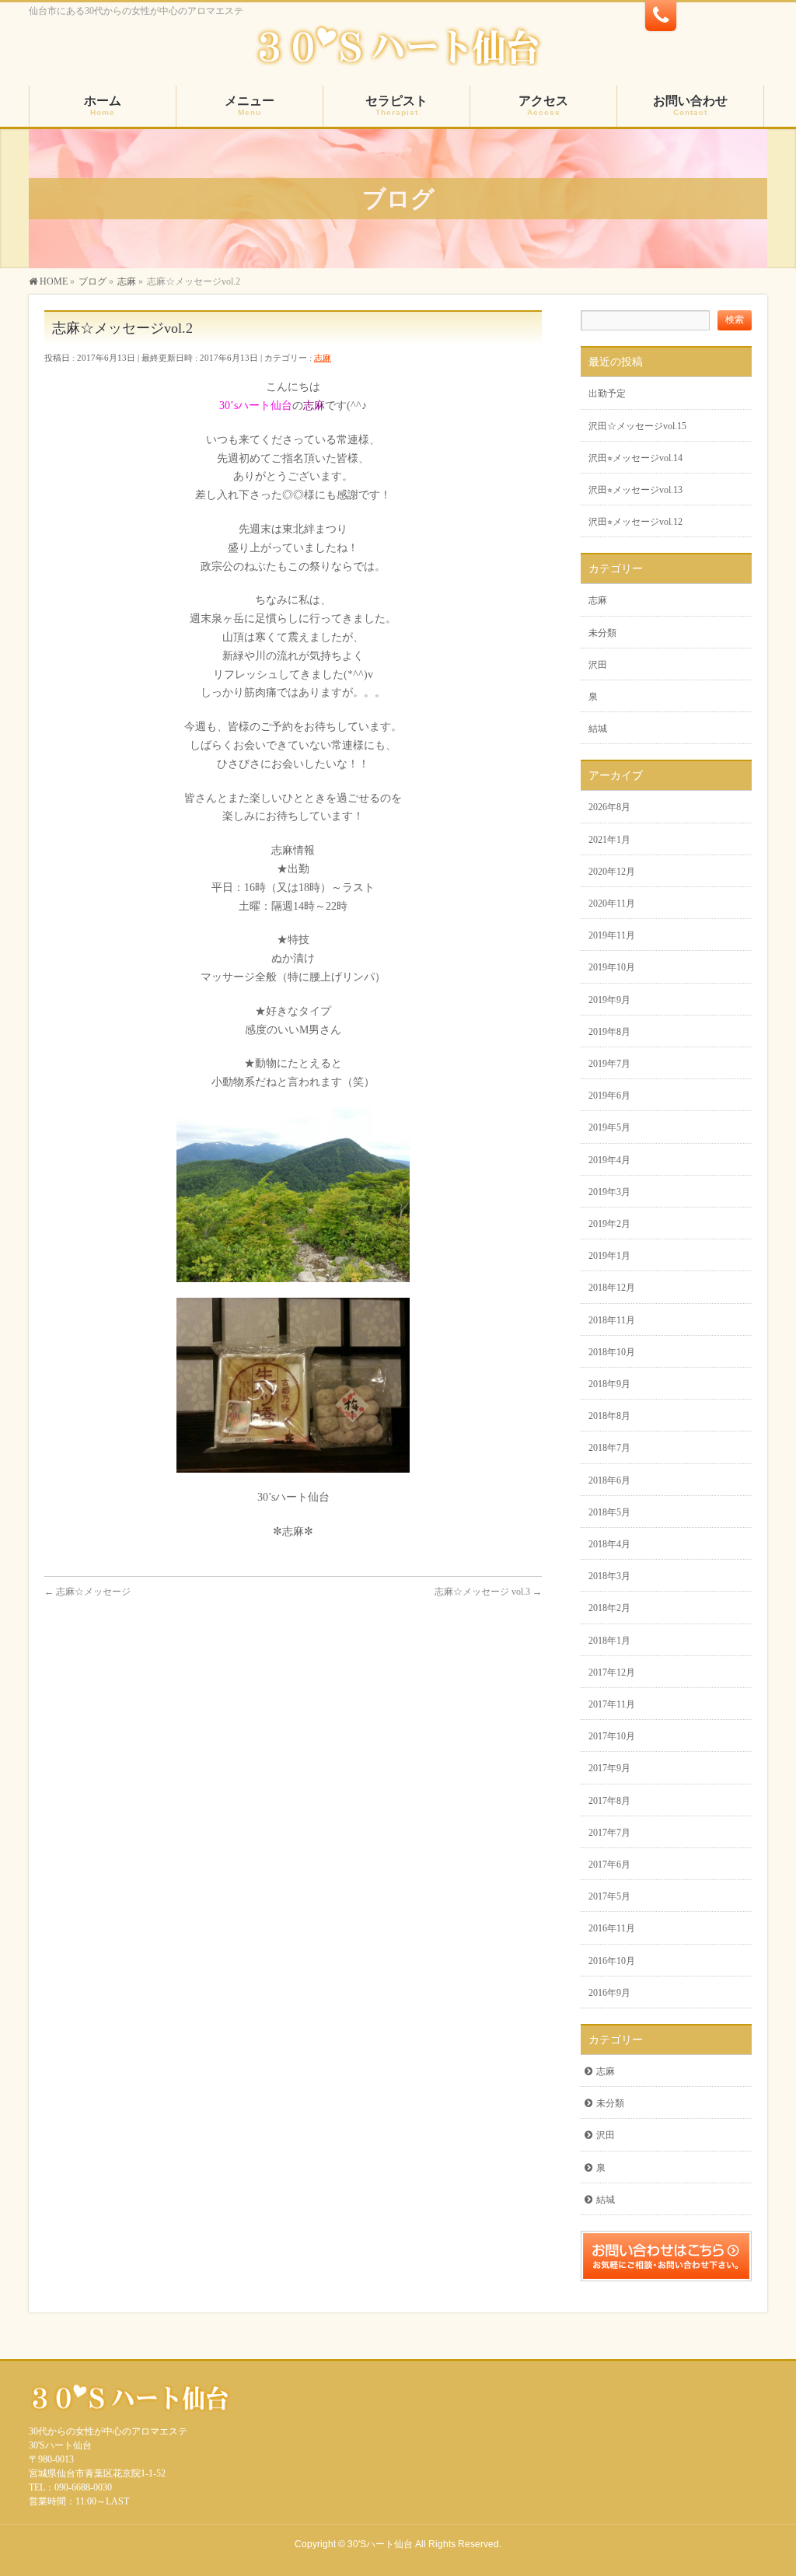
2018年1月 (609, 1641)
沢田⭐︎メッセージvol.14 (635, 458)
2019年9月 (609, 1000)
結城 (598, 729)
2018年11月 (612, 1320)
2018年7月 (609, 1448)
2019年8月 (609, 1032)
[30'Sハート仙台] (398, 52)
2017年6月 (609, 1865)
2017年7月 (609, 1833)
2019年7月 (609, 1064)
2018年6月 (609, 1480)
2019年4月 (609, 1160)
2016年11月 (612, 1928)
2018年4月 (609, 1544)
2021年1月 (609, 840)
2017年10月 (612, 1736)
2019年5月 (609, 1127)
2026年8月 (609, 807)
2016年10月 (612, 1961)
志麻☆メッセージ (87, 1592)
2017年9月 (609, 1768)
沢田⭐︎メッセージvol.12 (635, 522)
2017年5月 (609, 1896)
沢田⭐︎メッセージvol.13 (635, 490)
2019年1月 (609, 1256)
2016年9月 (609, 1993)
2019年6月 (609, 1096)
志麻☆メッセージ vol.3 (488, 1592)
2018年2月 (609, 1608)
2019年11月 (612, 935)
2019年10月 (612, 967)
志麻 (323, 358)
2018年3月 (609, 1576)
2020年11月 (612, 904)
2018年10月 (612, 1352)
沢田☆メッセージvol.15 (637, 426)
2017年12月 (612, 1672)
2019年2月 (609, 1224)
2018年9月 (609, 1384)
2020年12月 (612, 872)
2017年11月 (612, 1704)
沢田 (598, 665)
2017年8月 (609, 1801)
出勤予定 (607, 393)
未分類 (602, 633)
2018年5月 (609, 1512)
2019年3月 (609, 1192)
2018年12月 (612, 1288)
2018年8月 (609, 1416)
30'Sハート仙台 (380, 2544)
